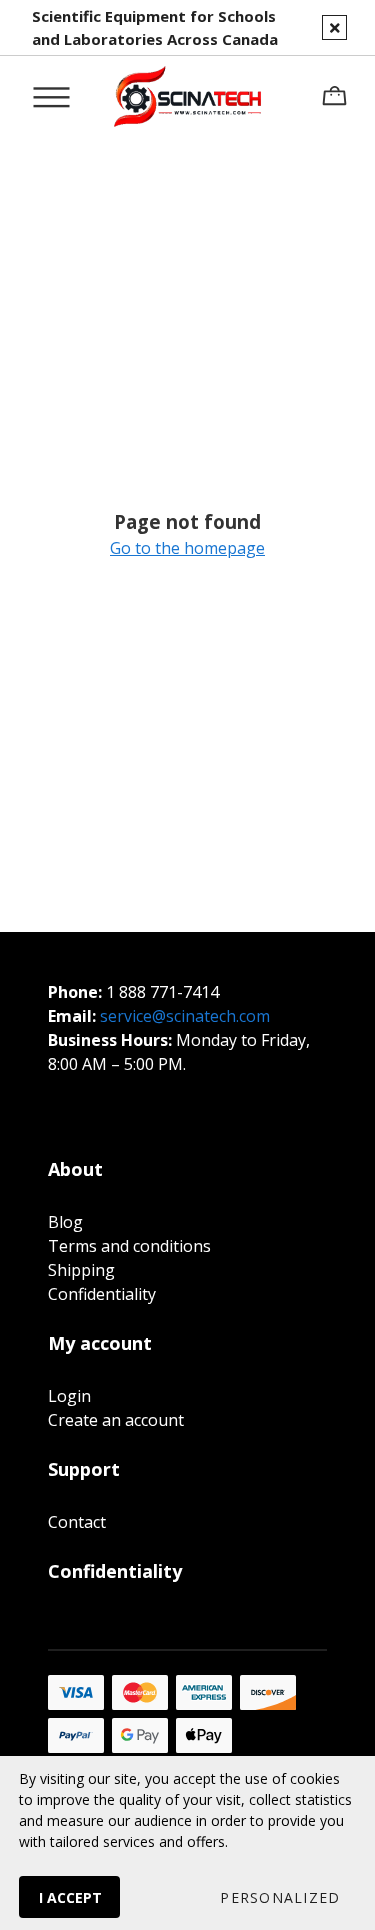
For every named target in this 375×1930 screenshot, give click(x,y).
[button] (279, 1897)
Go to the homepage (187, 548)
